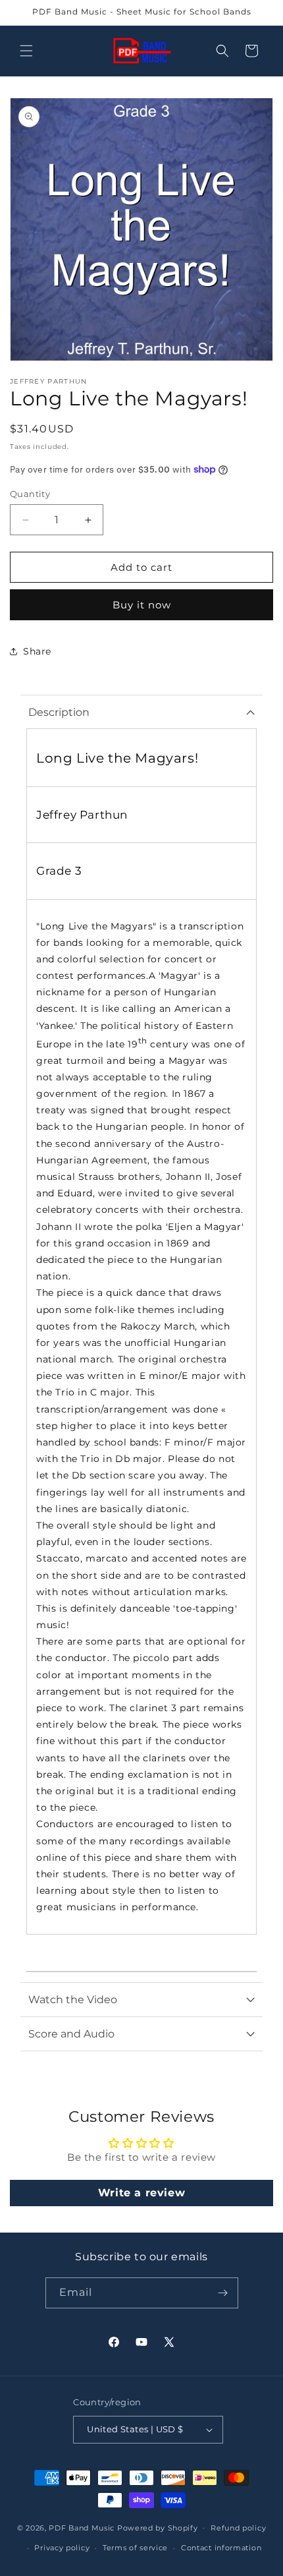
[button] (26, 51)
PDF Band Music (82, 2527)
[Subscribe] (223, 2293)
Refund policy (238, 2528)
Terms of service (135, 2548)
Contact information (221, 2548)
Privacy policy (62, 2548)
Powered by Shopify (158, 2527)
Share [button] (37, 651)
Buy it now (142, 605)
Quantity (30, 494)
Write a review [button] (141, 2193)
